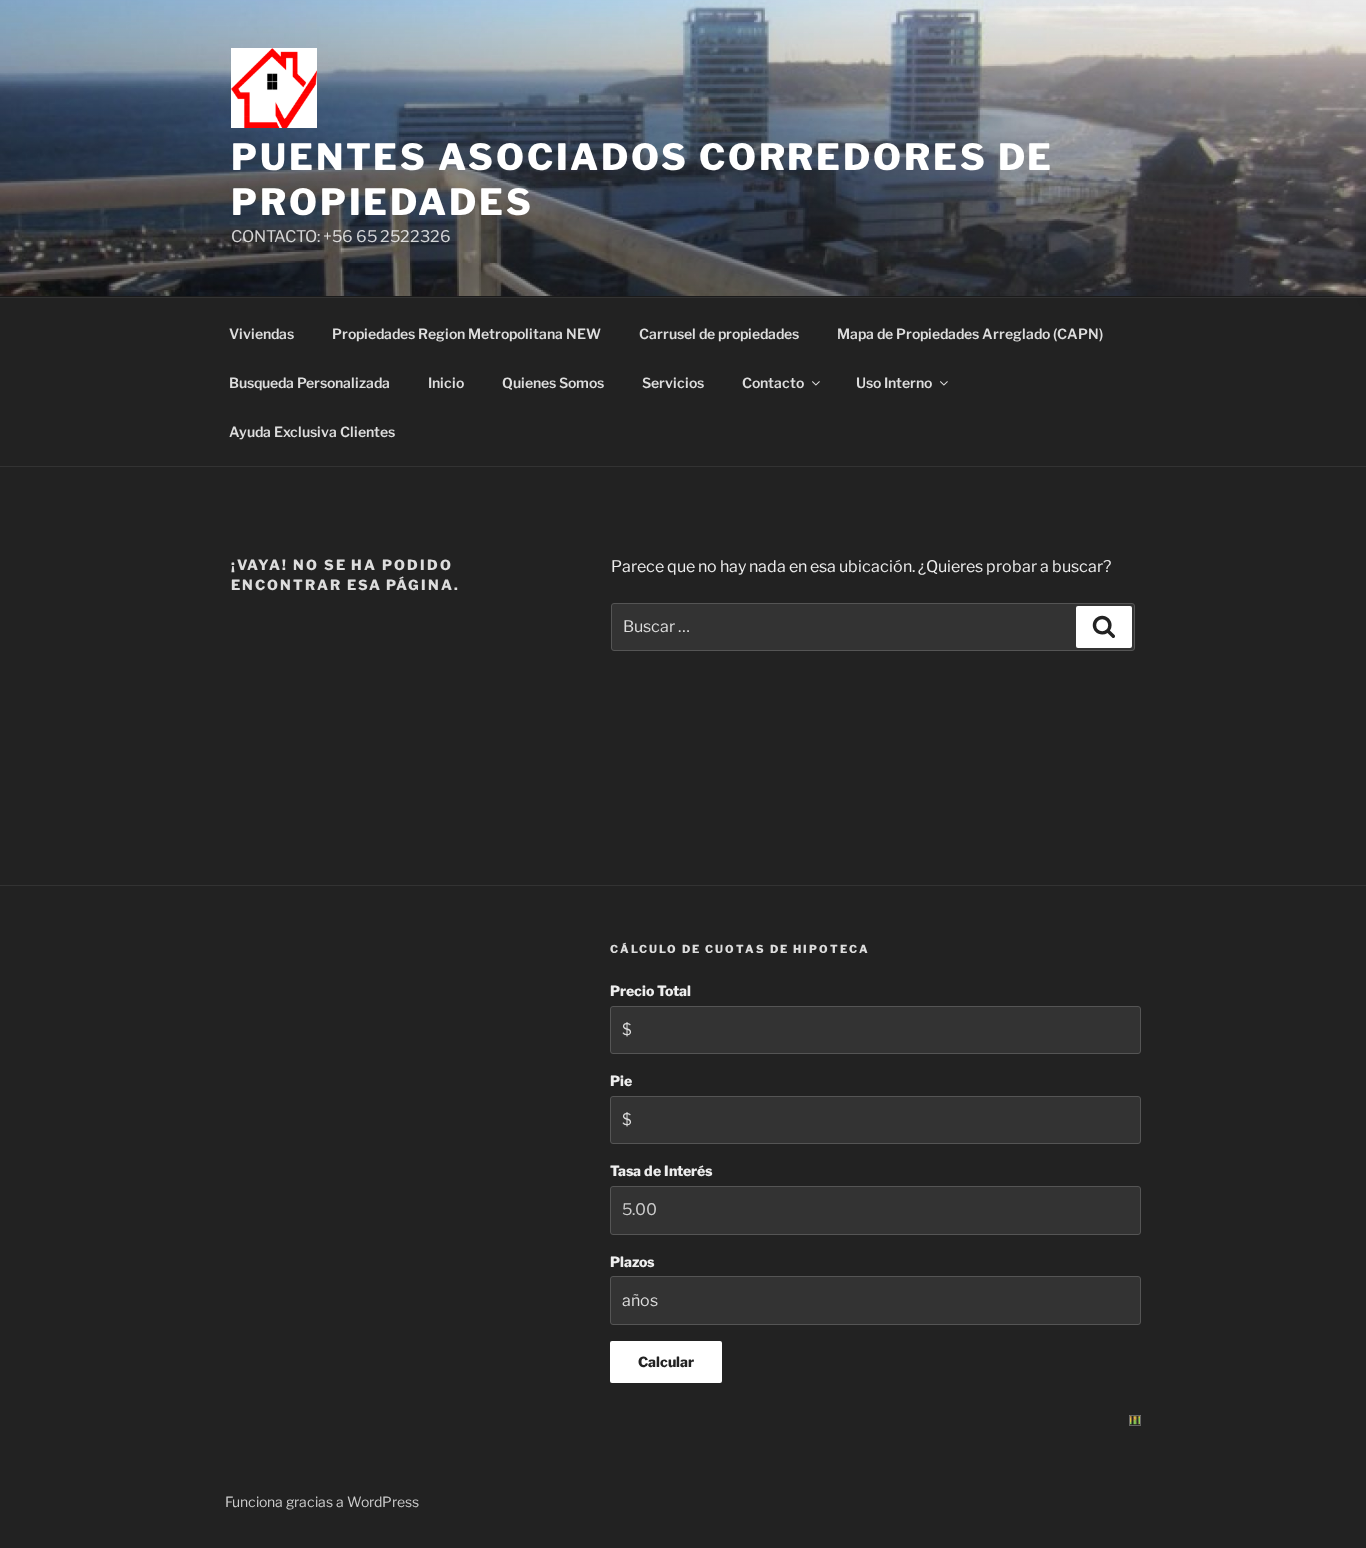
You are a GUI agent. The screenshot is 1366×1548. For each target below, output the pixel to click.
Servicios (673, 382)
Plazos (632, 1261)
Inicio (446, 382)
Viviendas (261, 333)
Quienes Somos (553, 382)
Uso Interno (894, 382)
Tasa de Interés (661, 1170)
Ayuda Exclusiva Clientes (312, 431)
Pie (621, 1080)
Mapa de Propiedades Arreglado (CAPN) (970, 333)
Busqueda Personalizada (309, 382)
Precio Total (650, 990)
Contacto (773, 382)
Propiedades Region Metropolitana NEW (466, 333)
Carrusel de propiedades (719, 333)
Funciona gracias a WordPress (322, 1501)
